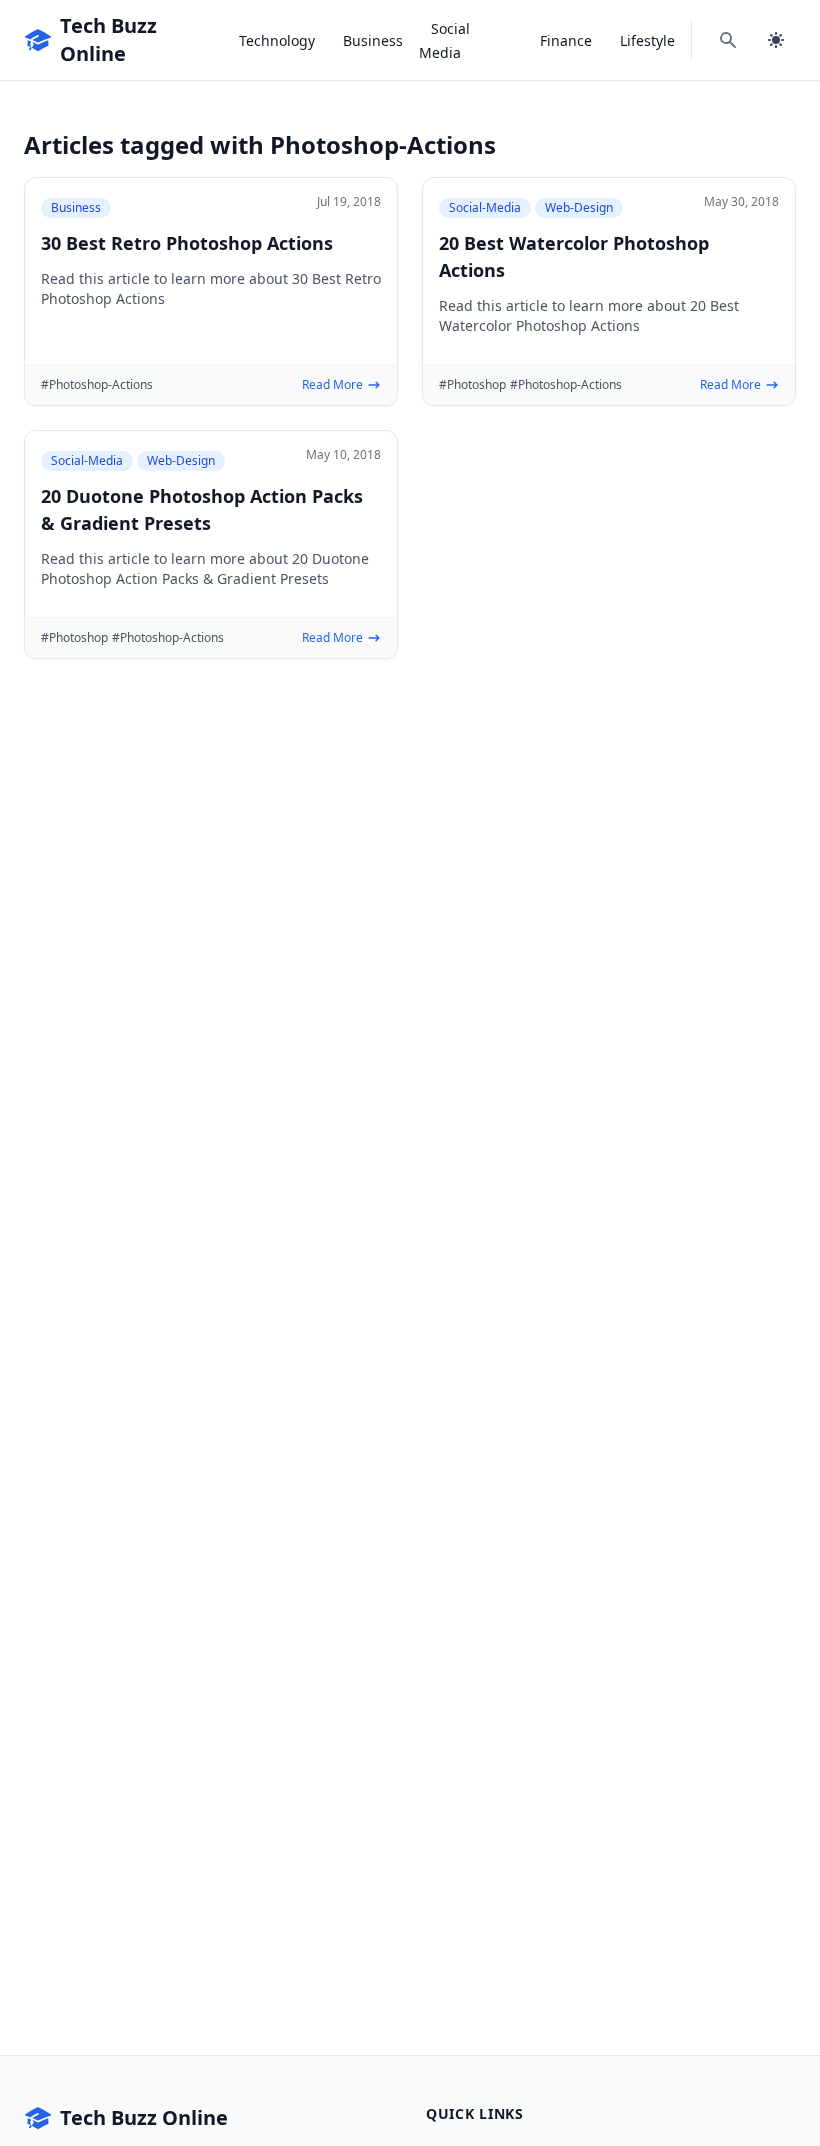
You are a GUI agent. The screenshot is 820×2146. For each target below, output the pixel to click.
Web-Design (579, 207)
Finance (566, 40)
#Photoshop (472, 385)
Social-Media (485, 207)
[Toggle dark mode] (776, 40)
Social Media (444, 40)
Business (373, 40)
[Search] (728, 40)
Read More (332, 385)
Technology (277, 40)
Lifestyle (647, 40)
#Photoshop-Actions (97, 385)
